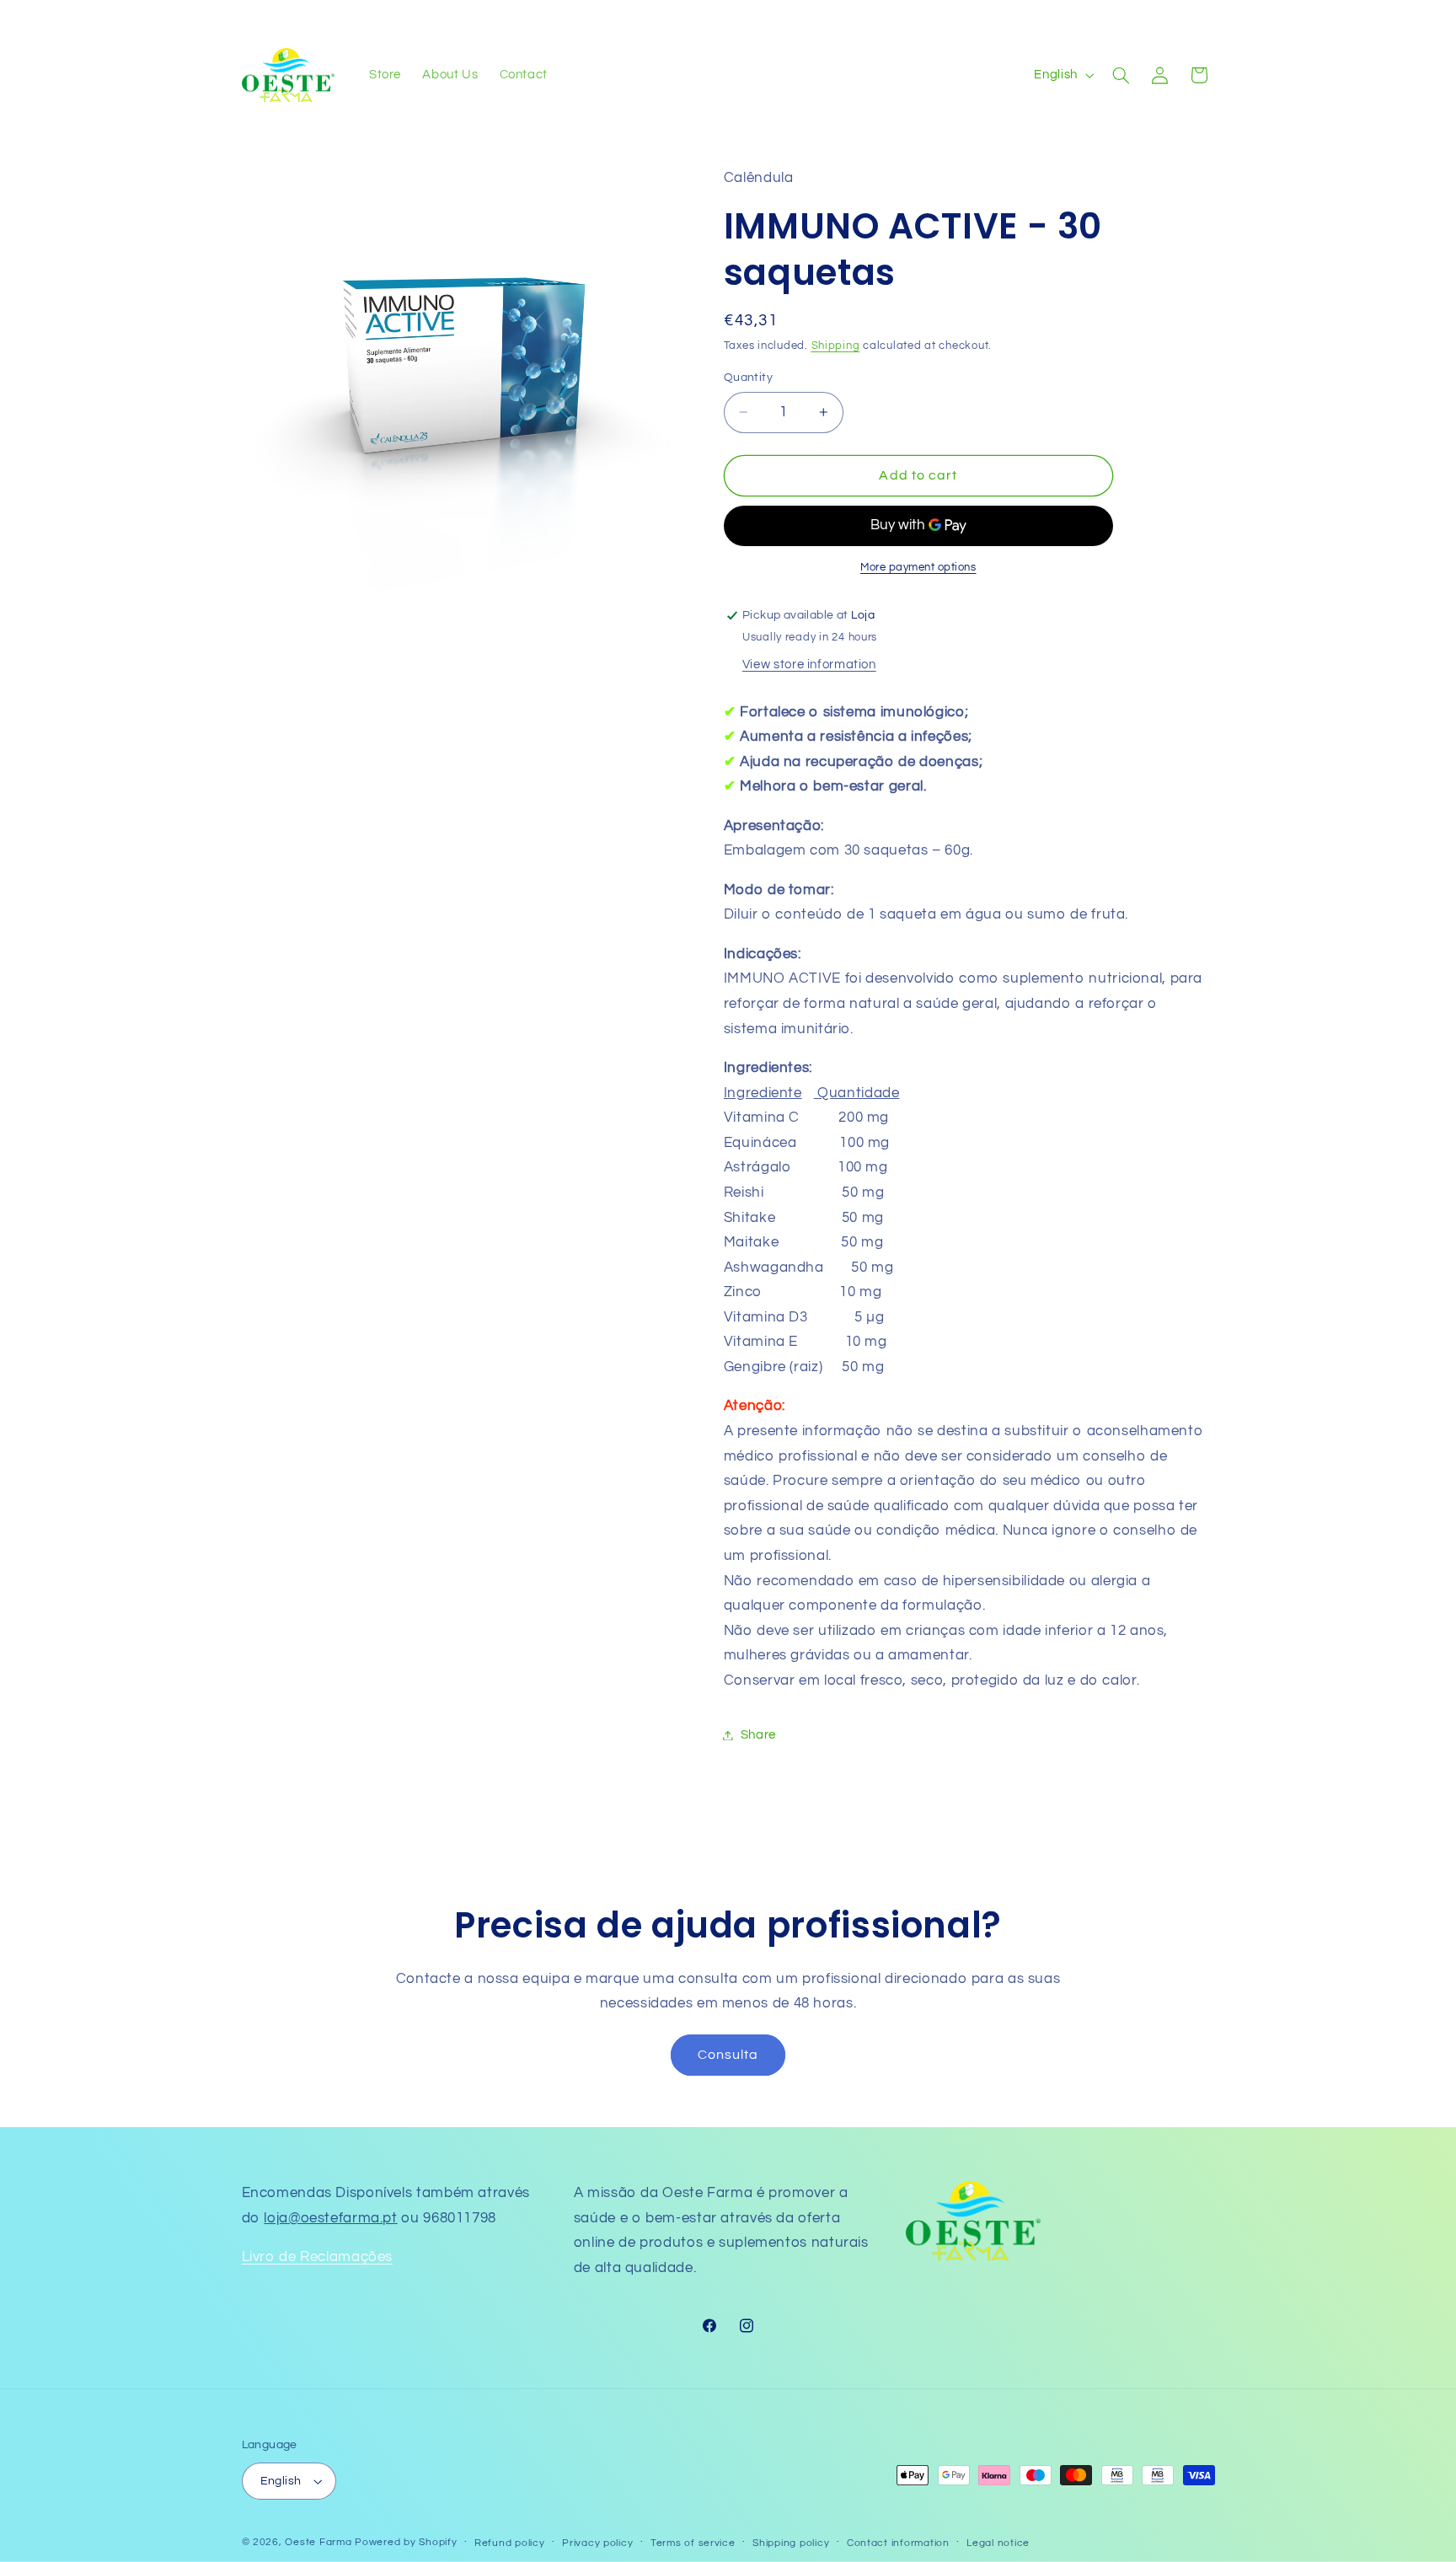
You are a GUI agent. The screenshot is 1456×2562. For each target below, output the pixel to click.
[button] (1121, 75)
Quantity (748, 378)
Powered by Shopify (406, 2542)
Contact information (898, 2543)
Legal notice (998, 2543)
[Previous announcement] (538, 17)
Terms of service (693, 2543)
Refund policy (510, 2543)
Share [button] (758, 1735)
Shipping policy (791, 2543)
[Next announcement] (918, 17)
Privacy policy (597, 2543)
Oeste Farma (318, 2542)
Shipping (836, 347)
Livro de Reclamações (318, 2257)
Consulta (728, 2055)
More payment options (918, 568)
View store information (809, 665)
